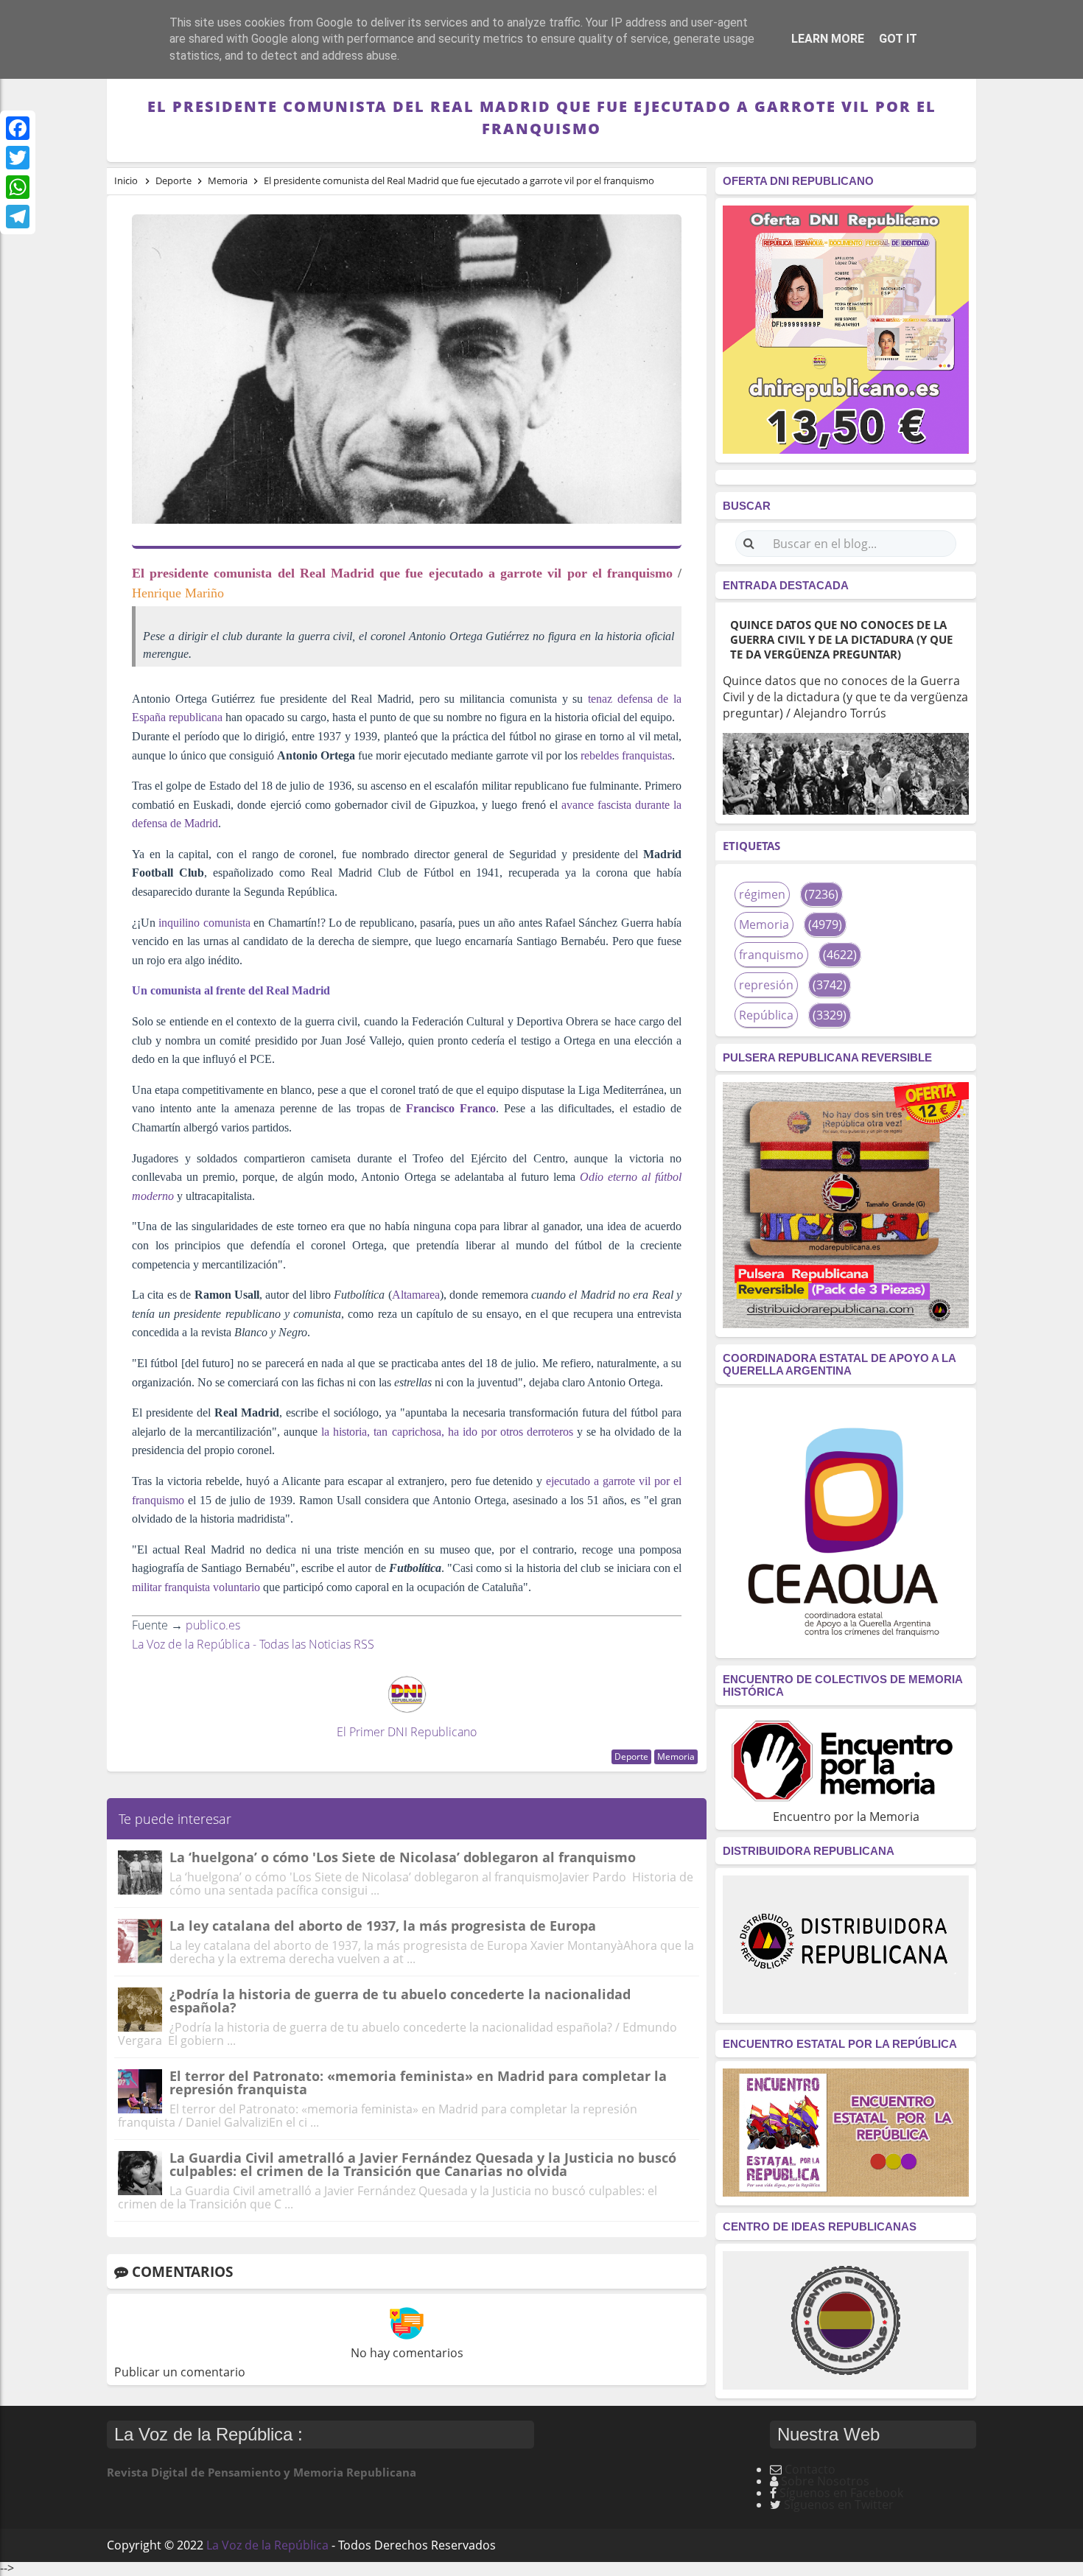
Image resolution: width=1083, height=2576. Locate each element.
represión (766, 985)
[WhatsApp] (18, 187)
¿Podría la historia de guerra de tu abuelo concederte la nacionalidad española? (400, 2001)
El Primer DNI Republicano (407, 1732)
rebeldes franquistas (626, 755)
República (766, 1015)
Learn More (828, 39)
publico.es (213, 1625)
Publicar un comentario (180, 2372)
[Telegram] (18, 217)
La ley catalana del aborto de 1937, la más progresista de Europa (383, 1926)
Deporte (631, 1756)
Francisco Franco (451, 1108)
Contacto (810, 2469)
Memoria (676, 1756)
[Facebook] (18, 128)
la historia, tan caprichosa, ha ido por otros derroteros (447, 1432)
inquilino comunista (204, 923)
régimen (762, 894)
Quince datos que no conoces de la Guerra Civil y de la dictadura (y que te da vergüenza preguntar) (841, 639)
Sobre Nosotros (825, 2481)
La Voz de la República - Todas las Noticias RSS (253, 1644)
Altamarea (416, 1295)
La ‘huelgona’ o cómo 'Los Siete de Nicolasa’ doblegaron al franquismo (403, 1857)
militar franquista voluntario (196, 1587)
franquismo (771, 955)
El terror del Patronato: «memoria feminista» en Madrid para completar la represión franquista (418, 2082)
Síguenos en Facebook (841, 2493)
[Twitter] (18, 158)
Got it (898, 39)
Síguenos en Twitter (839, 2505)
